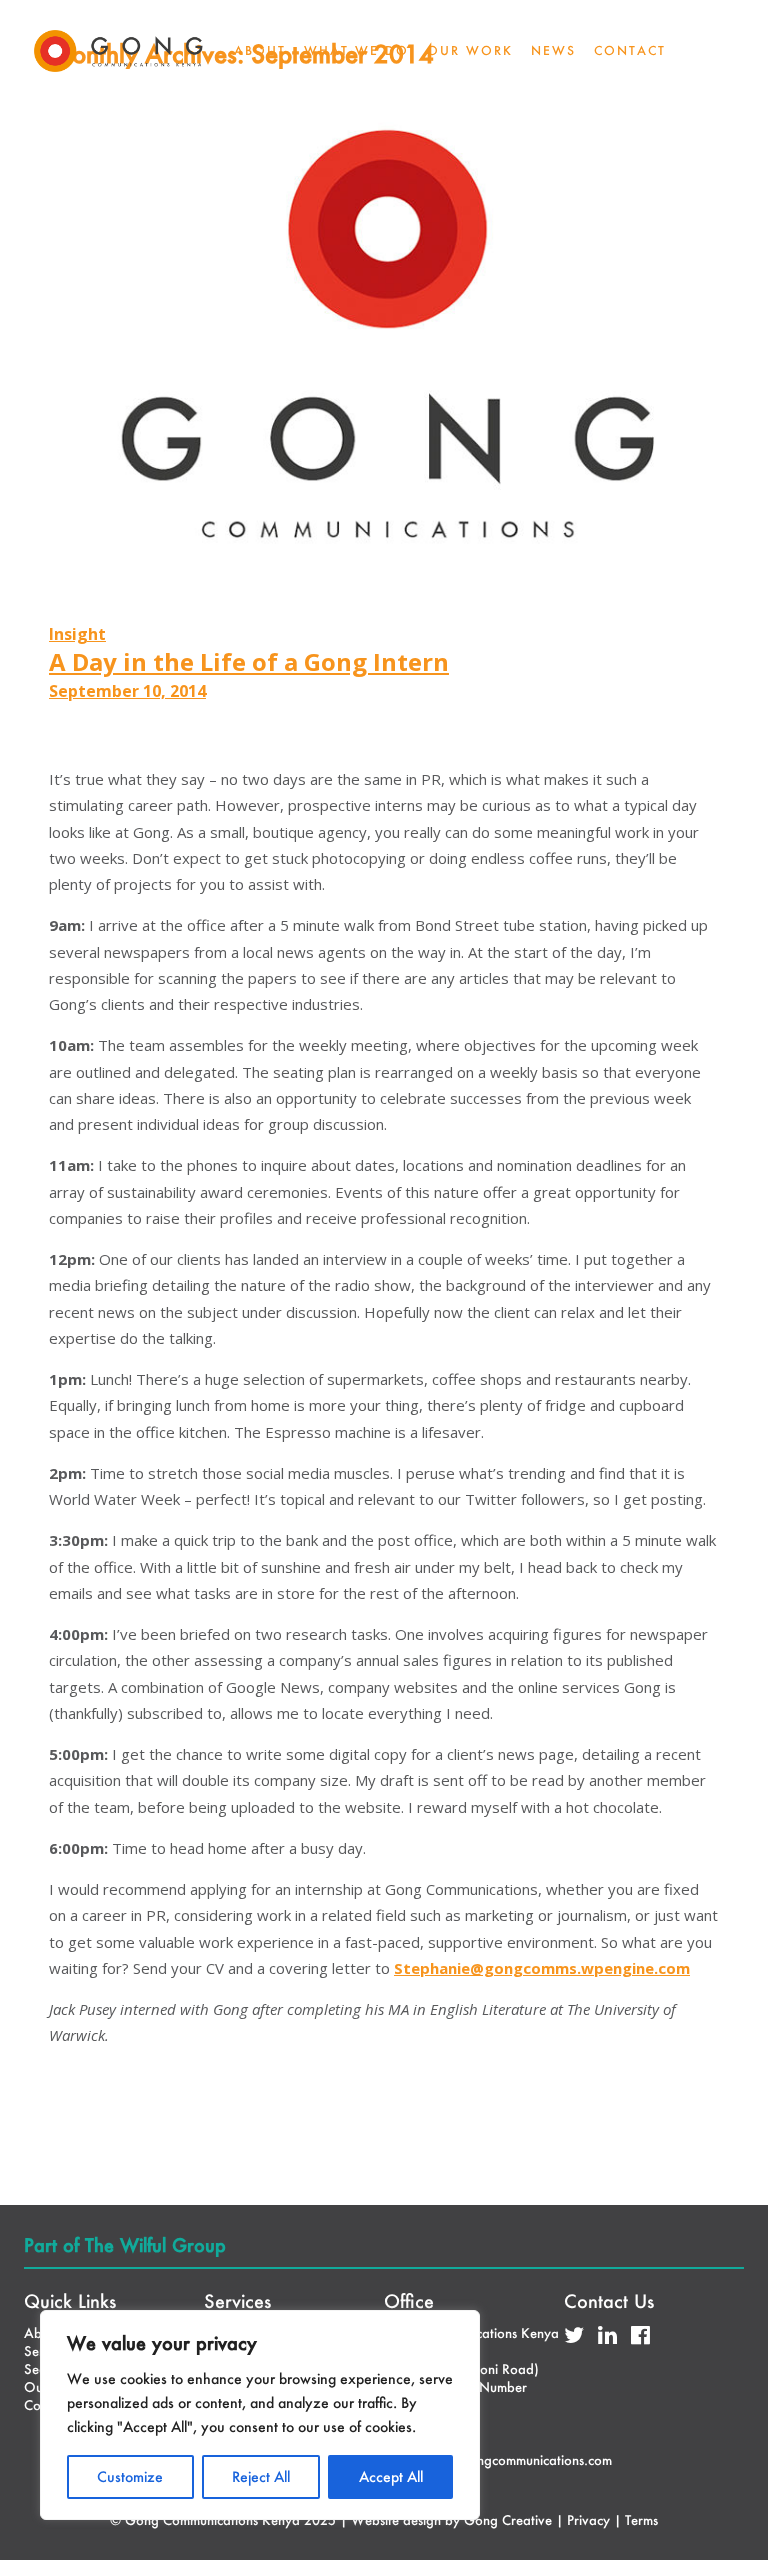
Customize (130, 2476)
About (260, 51)
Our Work (470, 51)
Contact (630, 51)
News (553, 51)
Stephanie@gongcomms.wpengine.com (542, 1968)
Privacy (588, 2519)
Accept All (391, 2476)
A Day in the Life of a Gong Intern (249, 661)
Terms (641, 2519)
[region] (260, 2415)
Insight (77, 634)
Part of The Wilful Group (125, 2245)
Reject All (261, 2476)
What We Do (356, 51)
